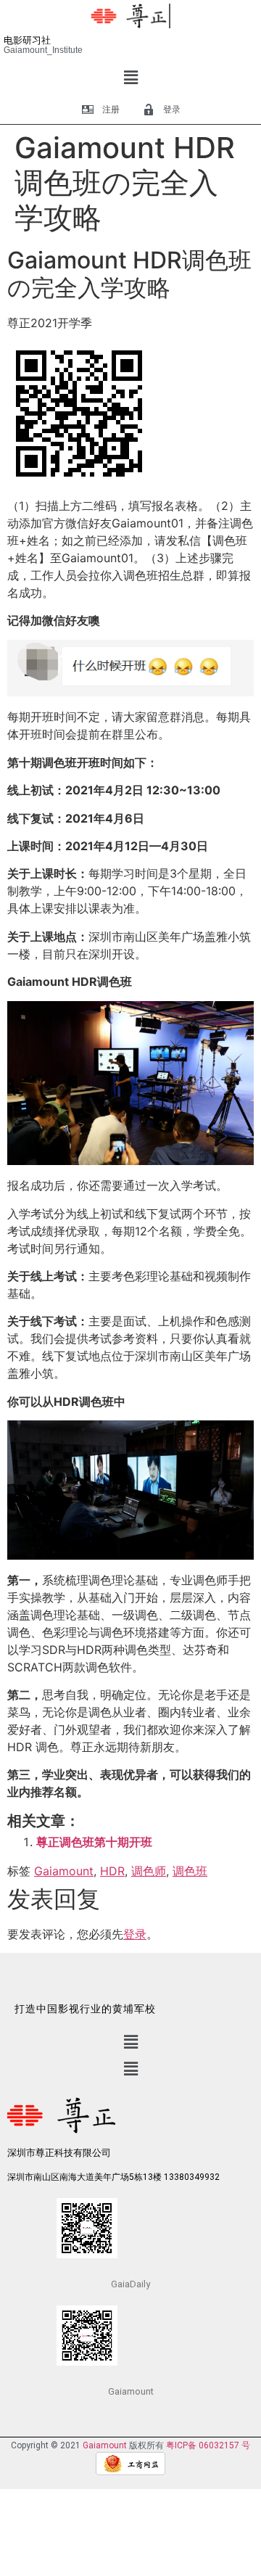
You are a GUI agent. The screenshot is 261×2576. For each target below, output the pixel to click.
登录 (135, 1934)
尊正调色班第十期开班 (94, 1842)
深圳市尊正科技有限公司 (59, 2153)
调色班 (190, 1871)
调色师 (149, 1871)
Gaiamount (64, 1871)
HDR (112, 1871)
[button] (130, 77)
